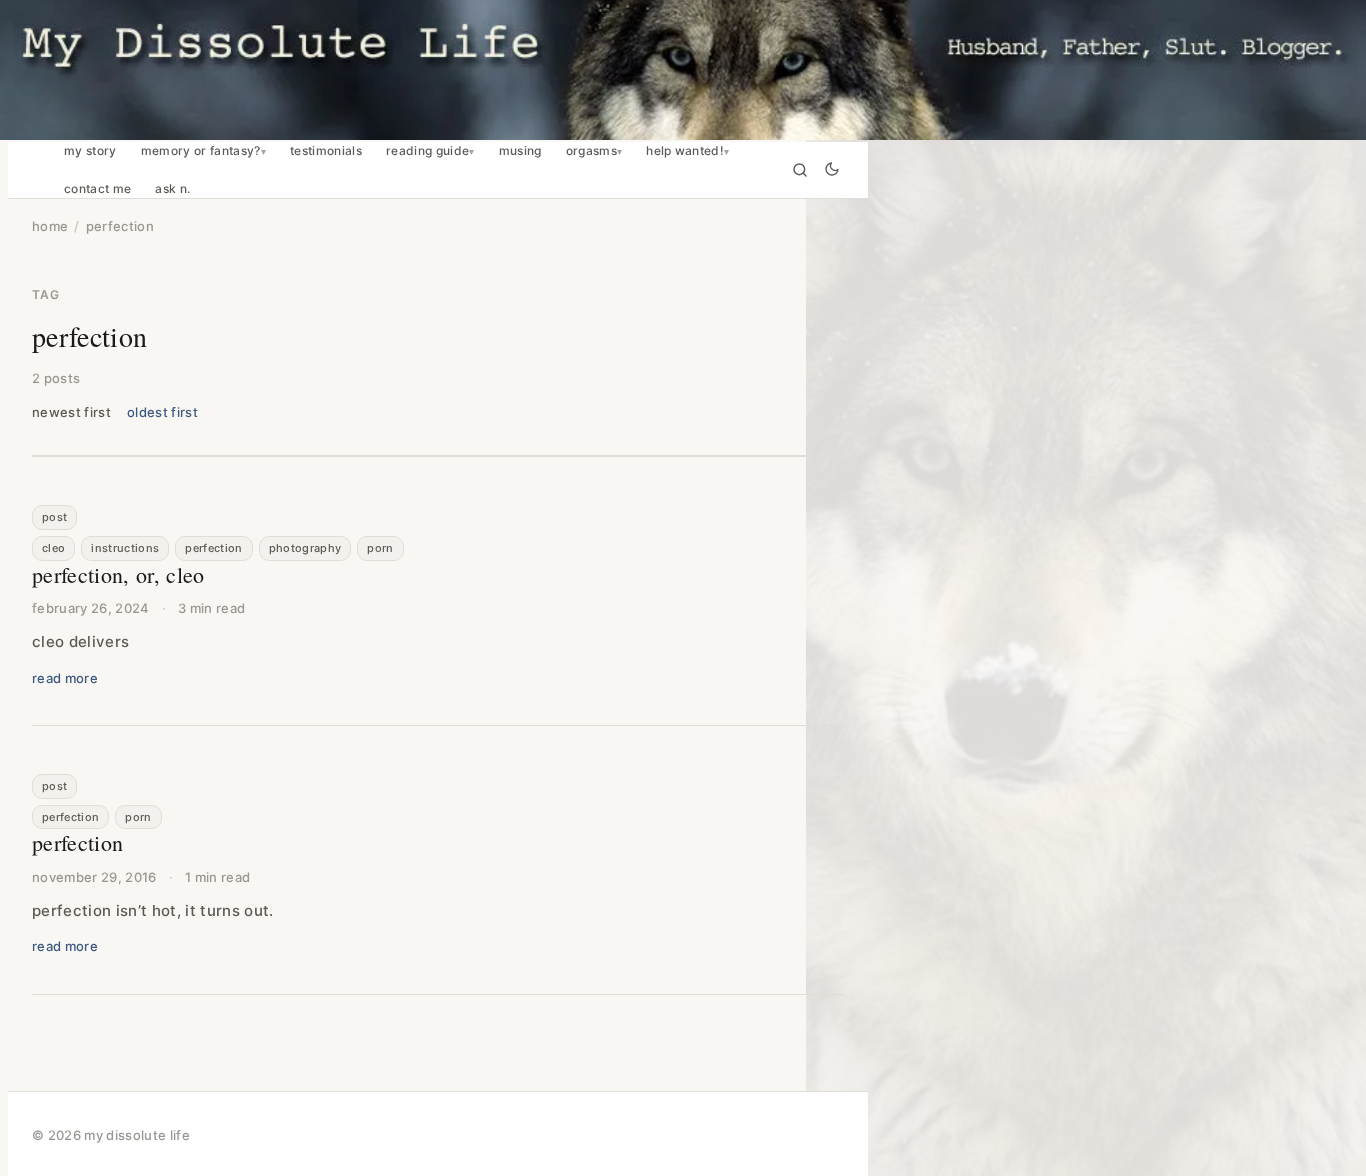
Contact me (97, 189)
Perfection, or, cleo (118, 574)
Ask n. (172, 189)
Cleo (53, 548)
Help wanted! (685, 151)
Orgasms (591, 151)
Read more (65, 678)
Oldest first (162, 412)
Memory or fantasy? (201, 151)
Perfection (213, 548)
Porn (380, 548)
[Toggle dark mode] (832, 170)
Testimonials (326, 151)
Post (54, 517)
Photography (305, 548)
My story (90, 151)
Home (50, 226)
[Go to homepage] (683, 70)
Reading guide (427, 151)
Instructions (125, 548)
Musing (520, 151)
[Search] (800, 170)
